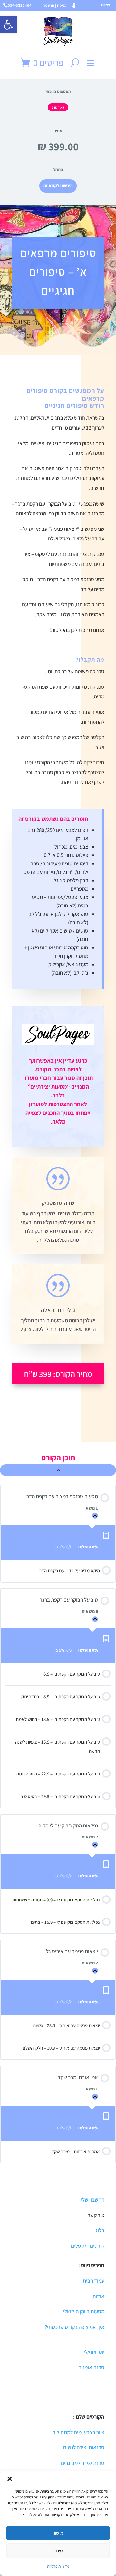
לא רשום (58, 107)
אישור (58, 2533)
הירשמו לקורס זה (58, 186)
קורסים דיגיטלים (88, 2246)
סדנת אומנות (91, 2367)
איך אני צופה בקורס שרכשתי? (75, 2327)
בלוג (100, 2230)
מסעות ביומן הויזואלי (84, 2311)
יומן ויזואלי (94, 2352)
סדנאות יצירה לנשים (84, 2447)
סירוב (58, 2551)
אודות (98, 2296)
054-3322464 (20, 5)
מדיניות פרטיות (58, 2566)
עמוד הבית (94, 2281)
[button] (8, 25)
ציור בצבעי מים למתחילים (78, 2432)
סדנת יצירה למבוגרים (83, 2463)
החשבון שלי (92, 2200)
